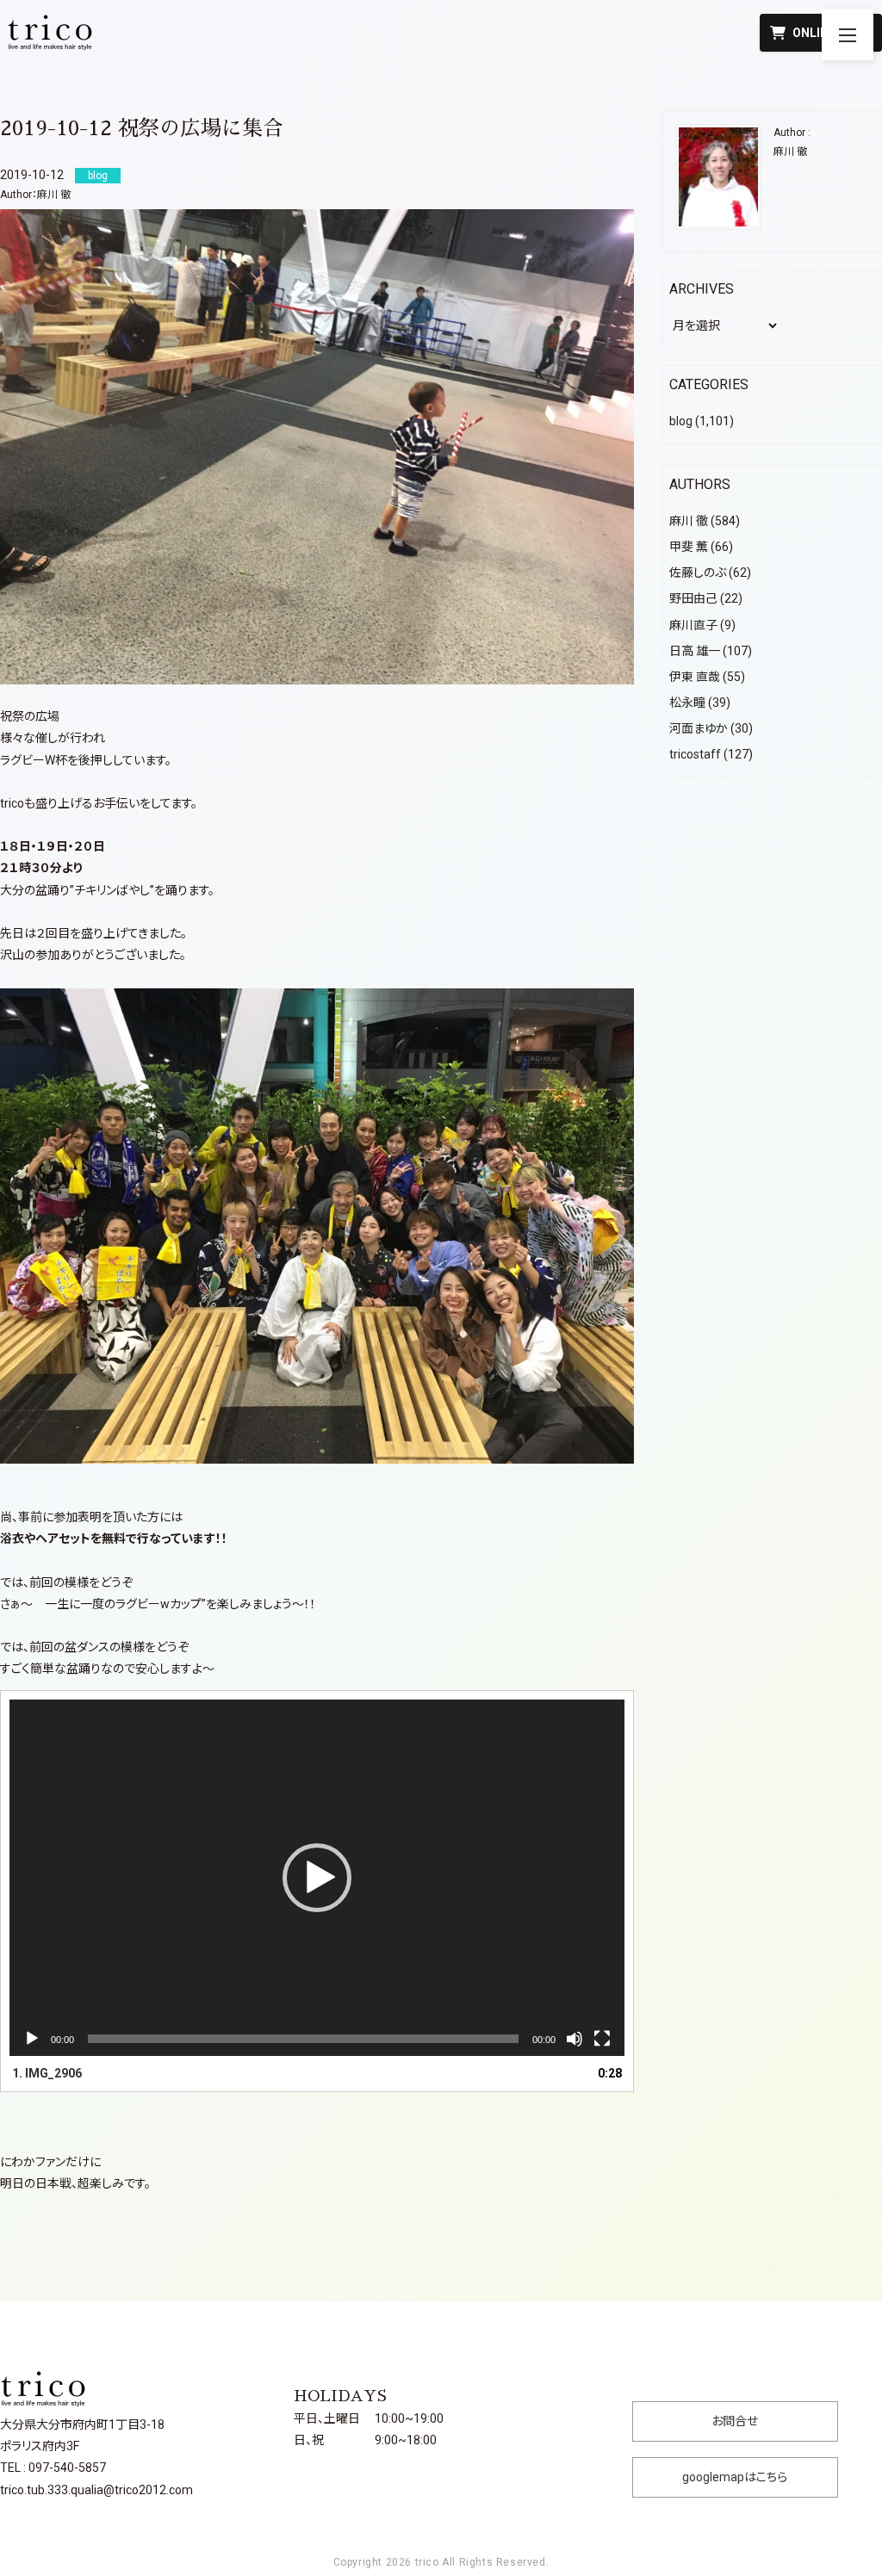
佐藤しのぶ (698, 573)
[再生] (32, 2039)
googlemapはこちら (735, 2477)
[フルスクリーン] (602, 2039)
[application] (317, 1878)
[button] (317, 1878)
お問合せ (735, 2421)
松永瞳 (687, 703)
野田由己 (693, 598)
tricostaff (695, 754)
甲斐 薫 (689, 547)
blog (681, 421)
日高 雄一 (695, 651)
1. (47, 2073)
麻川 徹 (54, 195)
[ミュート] (575, 2039)
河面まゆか (699, 728)
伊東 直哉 (695, 677)
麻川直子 (693, 625)
